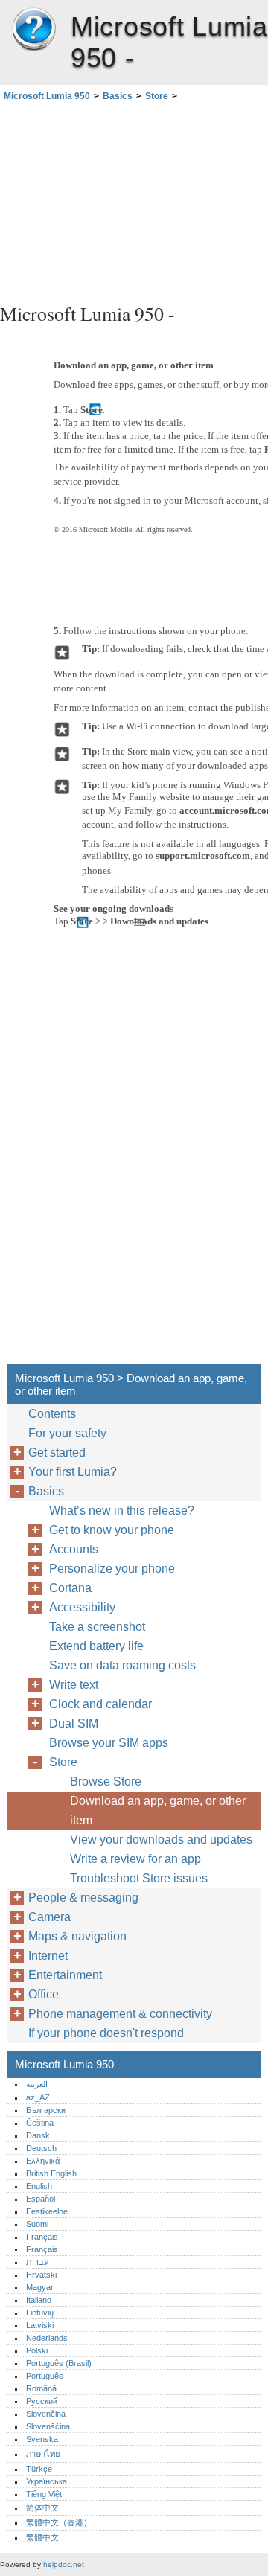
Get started (57, 1452)
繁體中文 (42, 2537)
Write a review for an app (135, 1859)
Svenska (42, 2439)
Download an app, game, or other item (158, 1810)
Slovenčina (46, 2414)
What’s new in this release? (122, 1511)
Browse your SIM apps (109, 1743)
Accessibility (82, 1607)
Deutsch (41, 2148)
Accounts (74, 1549)
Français (42, 2237)
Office (44, 1994)
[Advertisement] (134, 200)
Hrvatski (41, 2275)
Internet (48, 1956)
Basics (118, 96)
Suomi (37, 2224)
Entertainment (65, 1975)
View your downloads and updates (161, 1840)
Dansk (38, 2135)
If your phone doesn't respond (106, 2033)
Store (157, 96)
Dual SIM (74, 1723)
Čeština (40, 2123)
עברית (37, 2262)
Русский (42, 2401)
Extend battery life (96, 1646)
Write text (74, 1685)
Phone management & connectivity (120, 2014)
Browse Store (106, 1781)
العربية (37, 2084)
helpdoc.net (64, 2564)
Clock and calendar (100, 1704)
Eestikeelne (47, 2211)
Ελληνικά (43, 2161)
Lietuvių (40, 2313)
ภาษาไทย (43, 2454)
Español (41, 2199)
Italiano (39, 2300)
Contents (52, 1414)
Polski (37, 2350)
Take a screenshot (97, 1627)
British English (51, 2173)
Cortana (70, 1588)
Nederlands (47, 2338)
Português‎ (45, 2376)
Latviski (40, 2325)
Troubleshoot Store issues (139, 1878)
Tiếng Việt (44, 2494)
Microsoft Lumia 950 (33, 30)
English (39, 2186)
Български (46, 2110)
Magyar (40, 2287)
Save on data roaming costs (122, 1665)
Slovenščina (48, 2426)
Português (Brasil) (59, 2363)
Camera (50, 1917)
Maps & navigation (77, 1936)
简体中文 (42, 2508)
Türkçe (39, 2469)
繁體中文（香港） (59, 2522)
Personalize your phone (112, 1569)
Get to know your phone (112, 1530)
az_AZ (38, 2097)
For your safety (67, 1433)
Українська (47, 2481)
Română (41, 2388)
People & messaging (83, 1898)
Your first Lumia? (73, 1472)
